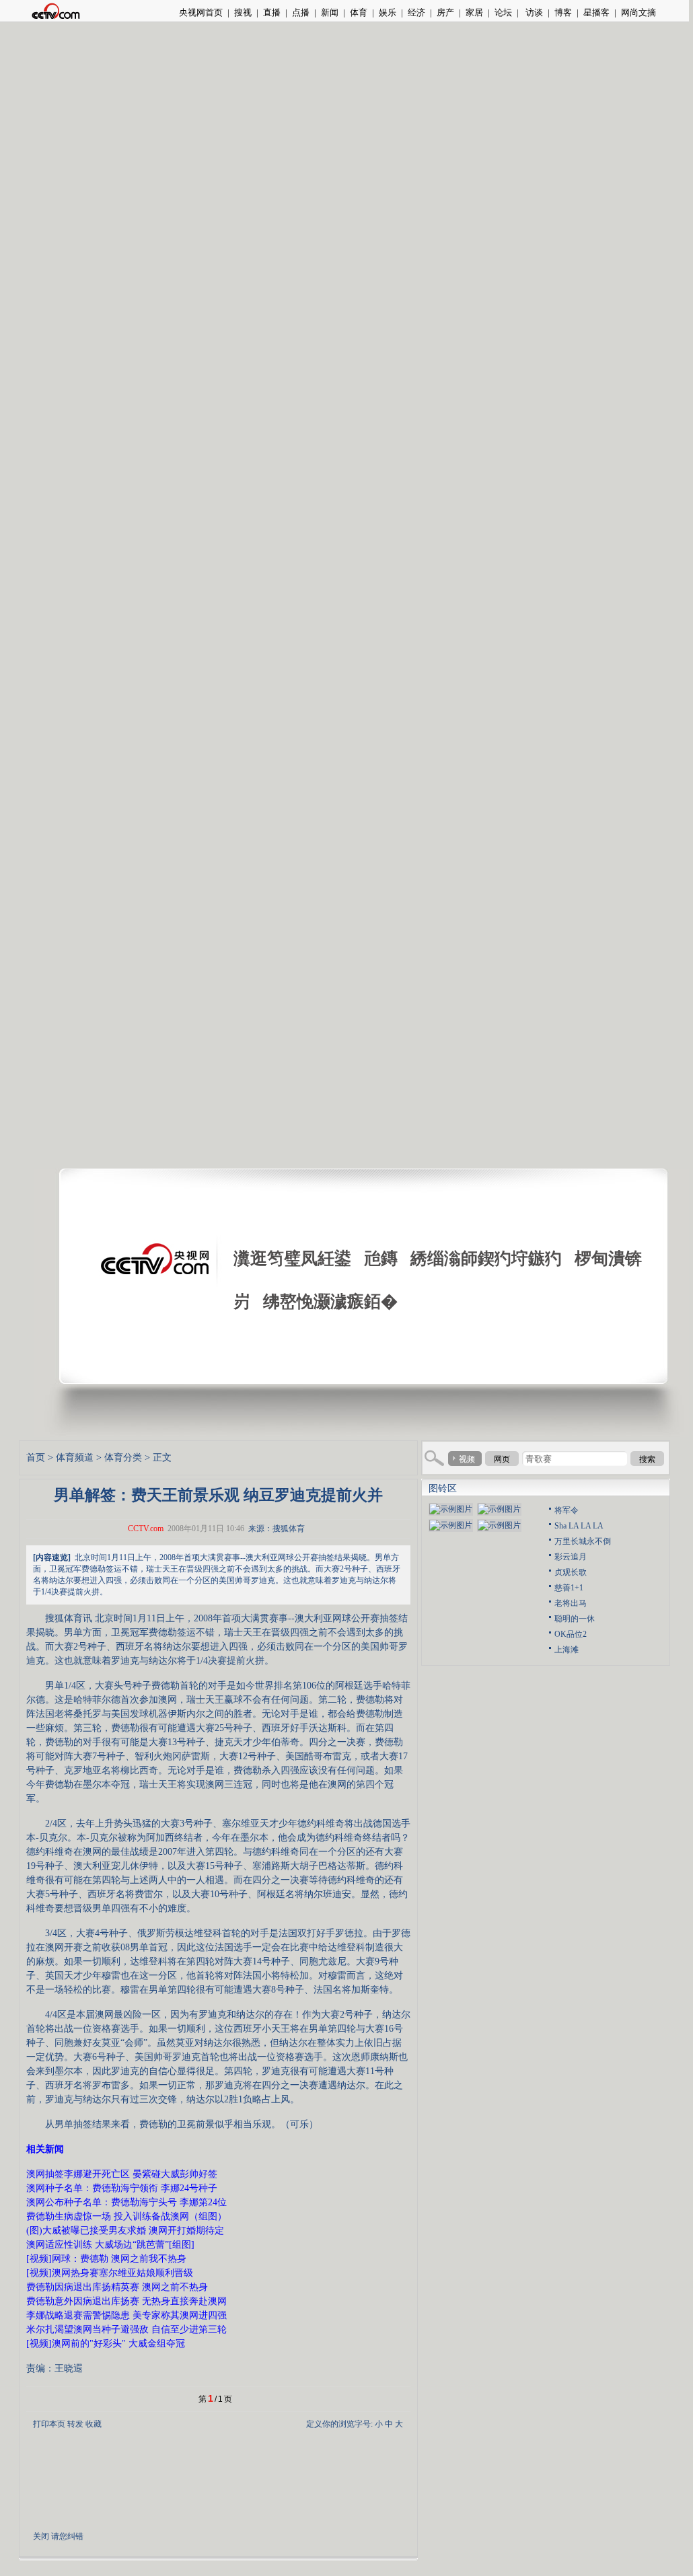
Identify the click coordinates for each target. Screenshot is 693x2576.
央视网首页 (201, 12)
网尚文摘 (639, 12)
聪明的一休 (575, 1619)
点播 (301, 12)
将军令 (567, 1510)
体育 (359, 12)
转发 (75, 2424)
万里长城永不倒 (583, 1541)
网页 (502, 1459)
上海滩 (567, 1650)
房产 (445, 12)
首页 (36, 1458)
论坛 (503, 12)
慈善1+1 (569, 1588)
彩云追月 (571, 1557)
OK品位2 (571, 1634)
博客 (563, 12)
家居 (474, 12)
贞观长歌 (571, 1572)
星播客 (596, 12)
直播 (272, 12)
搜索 (647, 1459)
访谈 (533, 12)
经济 (416, 12)
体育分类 (123, 1458)
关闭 (41, 2536)
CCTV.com (146, 1529)
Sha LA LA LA (579, 1526)
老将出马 (571, 1603)
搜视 (243, 12)
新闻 (330, 12)
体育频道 (75, 1458)
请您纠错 (67, 2536)
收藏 (94, 2424)
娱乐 (388, 12)
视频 (467, 1459)
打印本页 (49, 2424)
